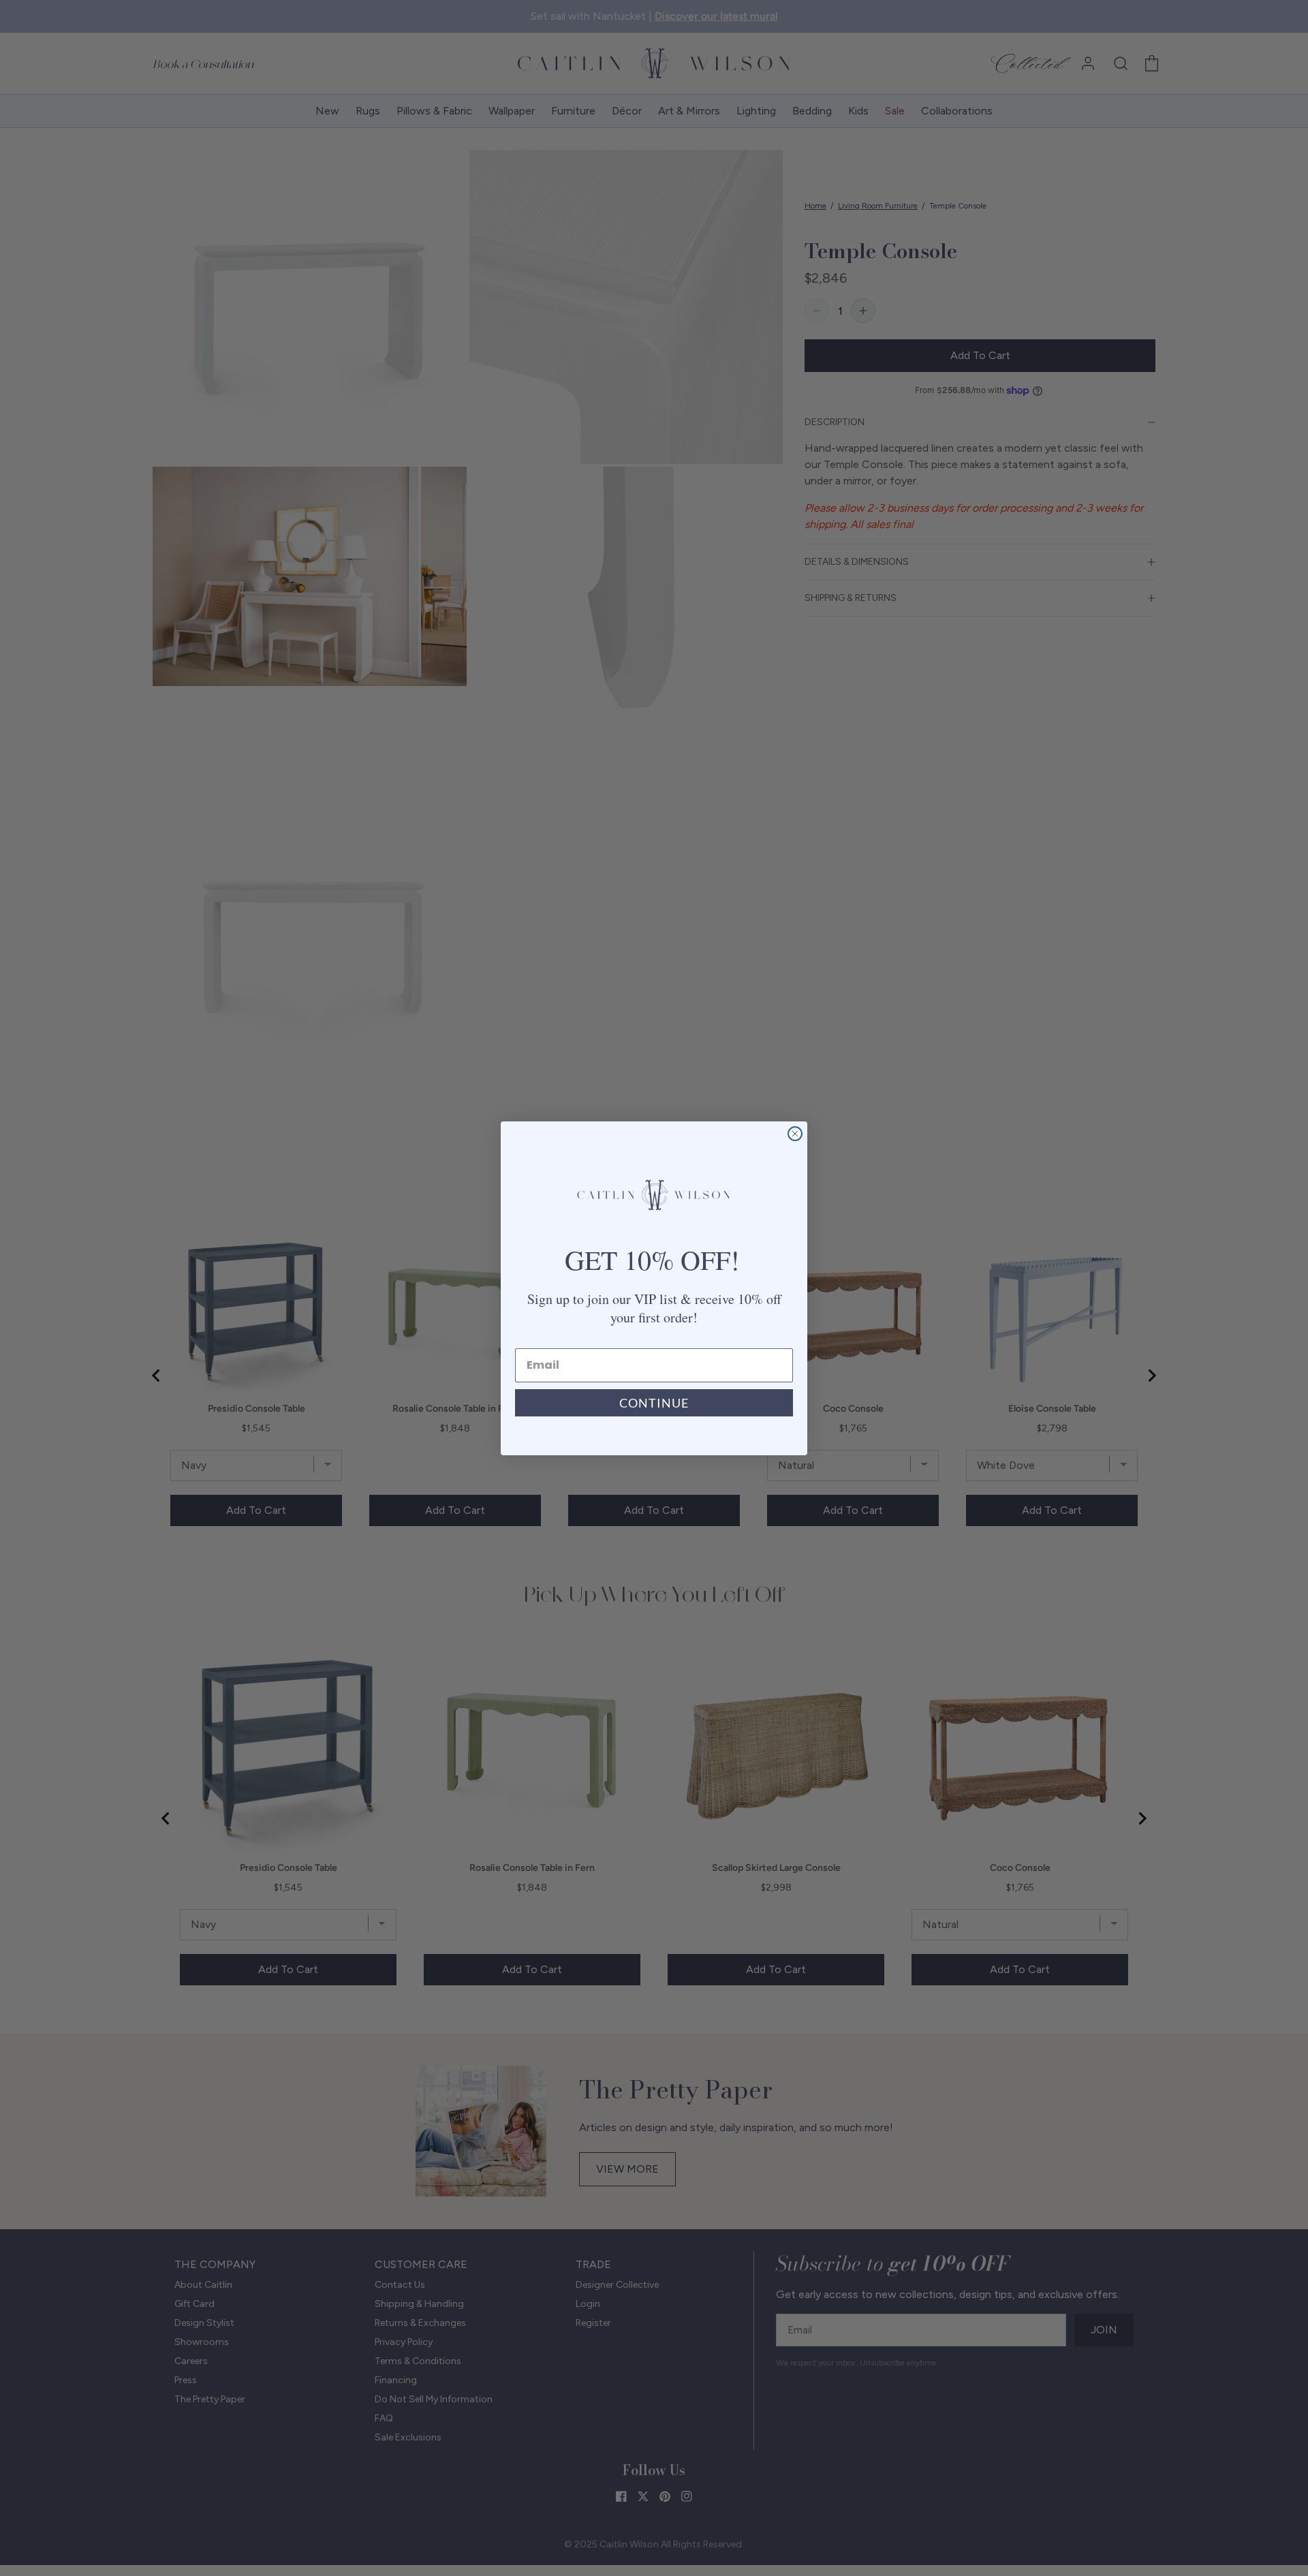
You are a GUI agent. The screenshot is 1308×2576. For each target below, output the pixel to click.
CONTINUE (654, 1403)
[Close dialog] (795, 1134)
